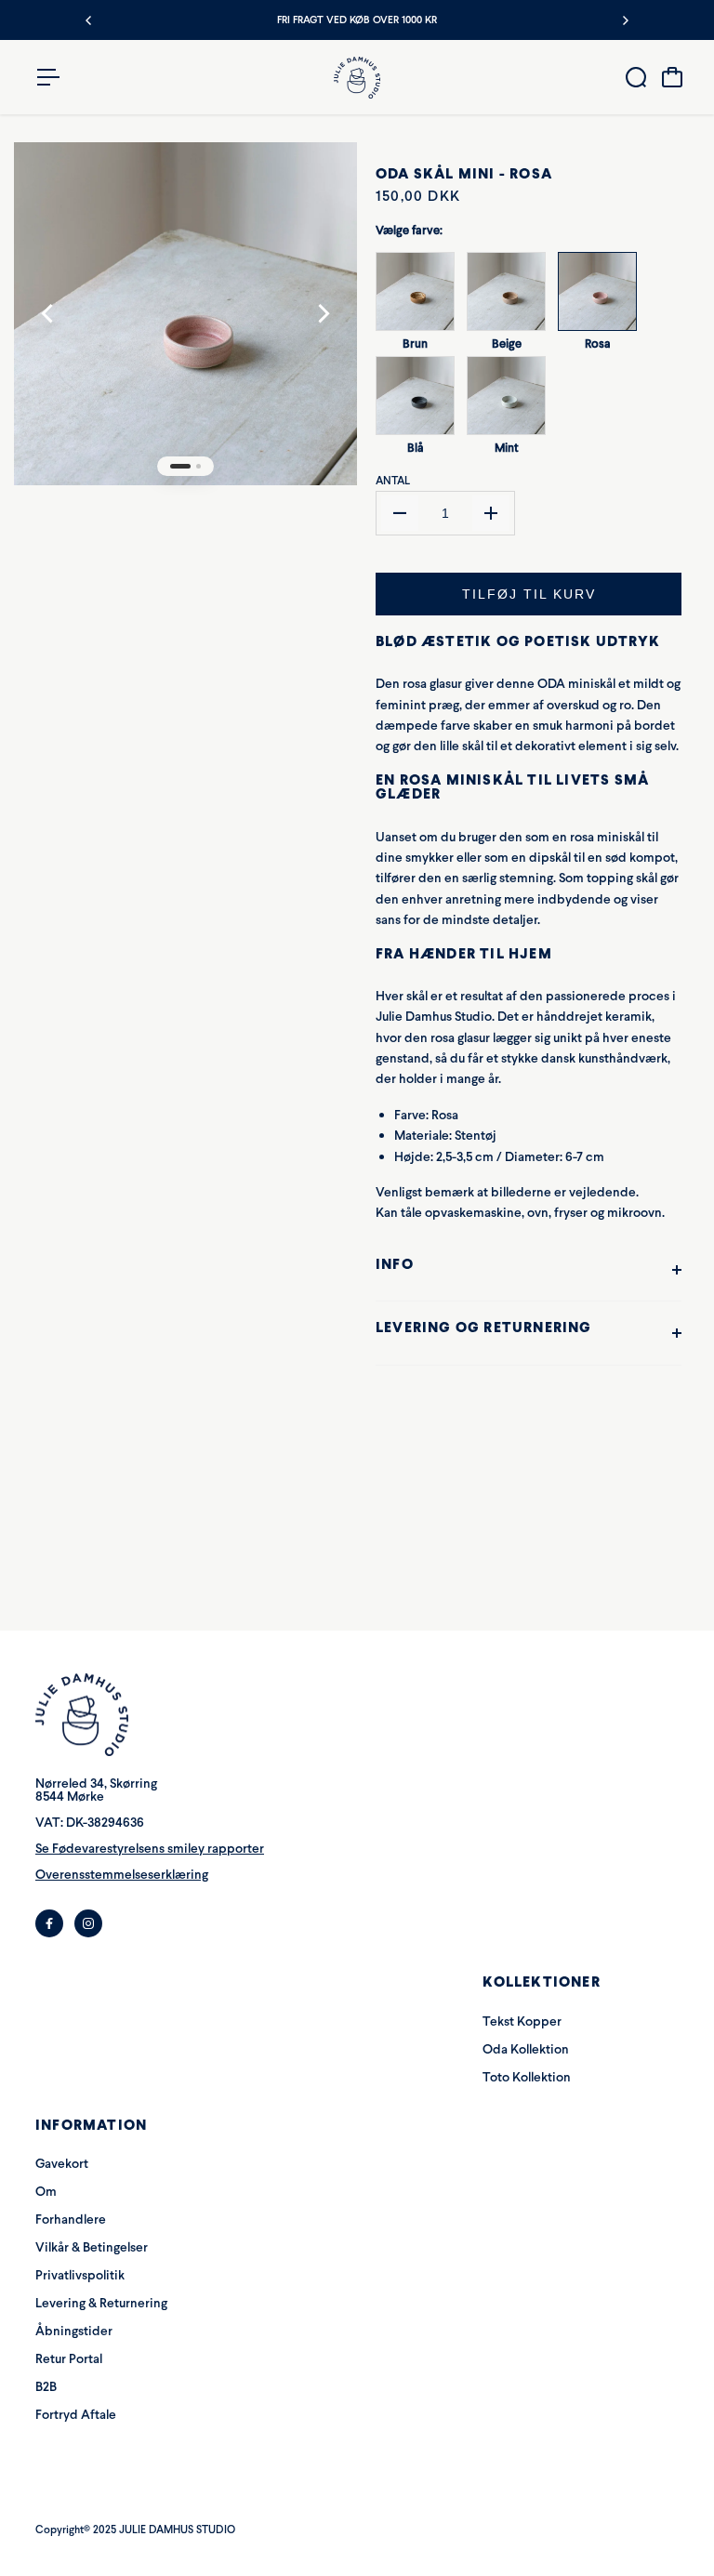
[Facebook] (49, 1923)
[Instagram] (88, 1923)
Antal (393, 481)
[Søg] (636, 77)
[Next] (625, 20)
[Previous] (89, 20)
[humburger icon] (48, 77)
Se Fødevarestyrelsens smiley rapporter (150, 1849)
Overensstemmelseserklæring (122, 1875)
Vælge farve (409, 230)
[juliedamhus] (357, 78)
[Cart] (672, 77)
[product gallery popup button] (323, 191)
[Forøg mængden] (491, 513)
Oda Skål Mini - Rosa (464, 173)
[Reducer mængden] (400, 513)
